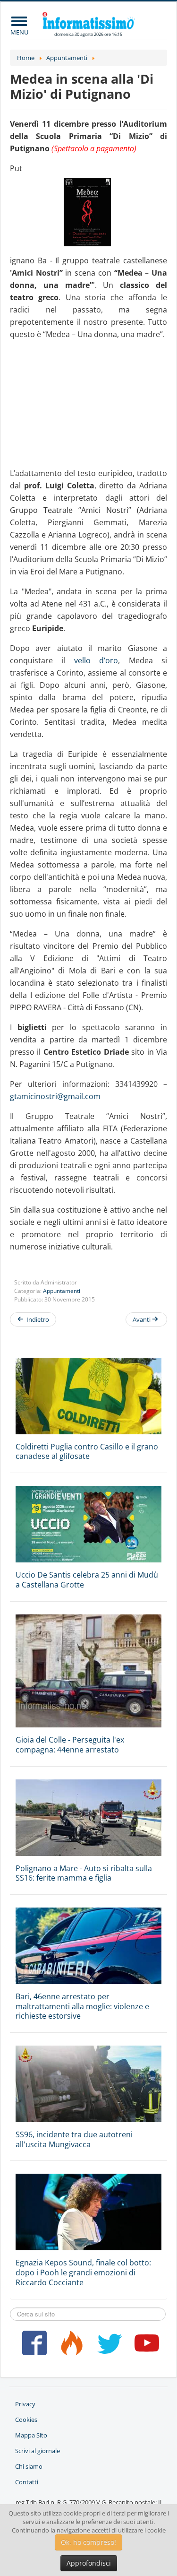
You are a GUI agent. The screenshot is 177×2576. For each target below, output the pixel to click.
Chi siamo (29, 2466)
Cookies (26, 2420)
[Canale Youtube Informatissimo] (145, 2347)
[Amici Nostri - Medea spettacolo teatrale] (88, 212)
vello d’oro (96, 660)
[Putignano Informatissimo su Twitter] (107, 2347)
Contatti (27, 2482)
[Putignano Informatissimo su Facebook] (32, 2347)
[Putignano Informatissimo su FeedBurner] (70, 2347)
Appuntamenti (62, 1291)
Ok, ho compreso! (88, 2542)
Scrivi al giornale (38, 2451)
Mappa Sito (31, 2435)
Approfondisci (89, 2563)
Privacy (25, 2404)
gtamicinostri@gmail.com (55, 1096)
